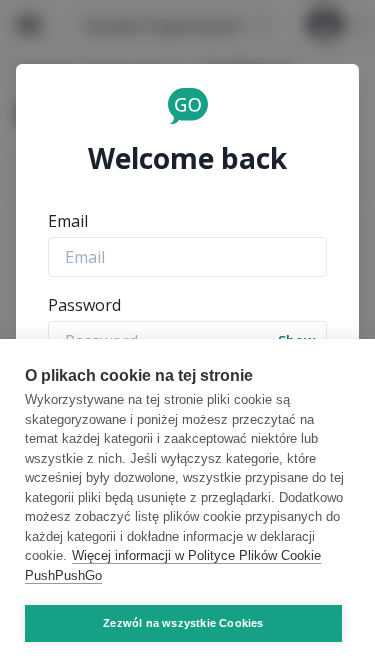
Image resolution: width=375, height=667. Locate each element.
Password (84, 305)
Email (68, 221)
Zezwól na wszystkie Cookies (183, 623)
